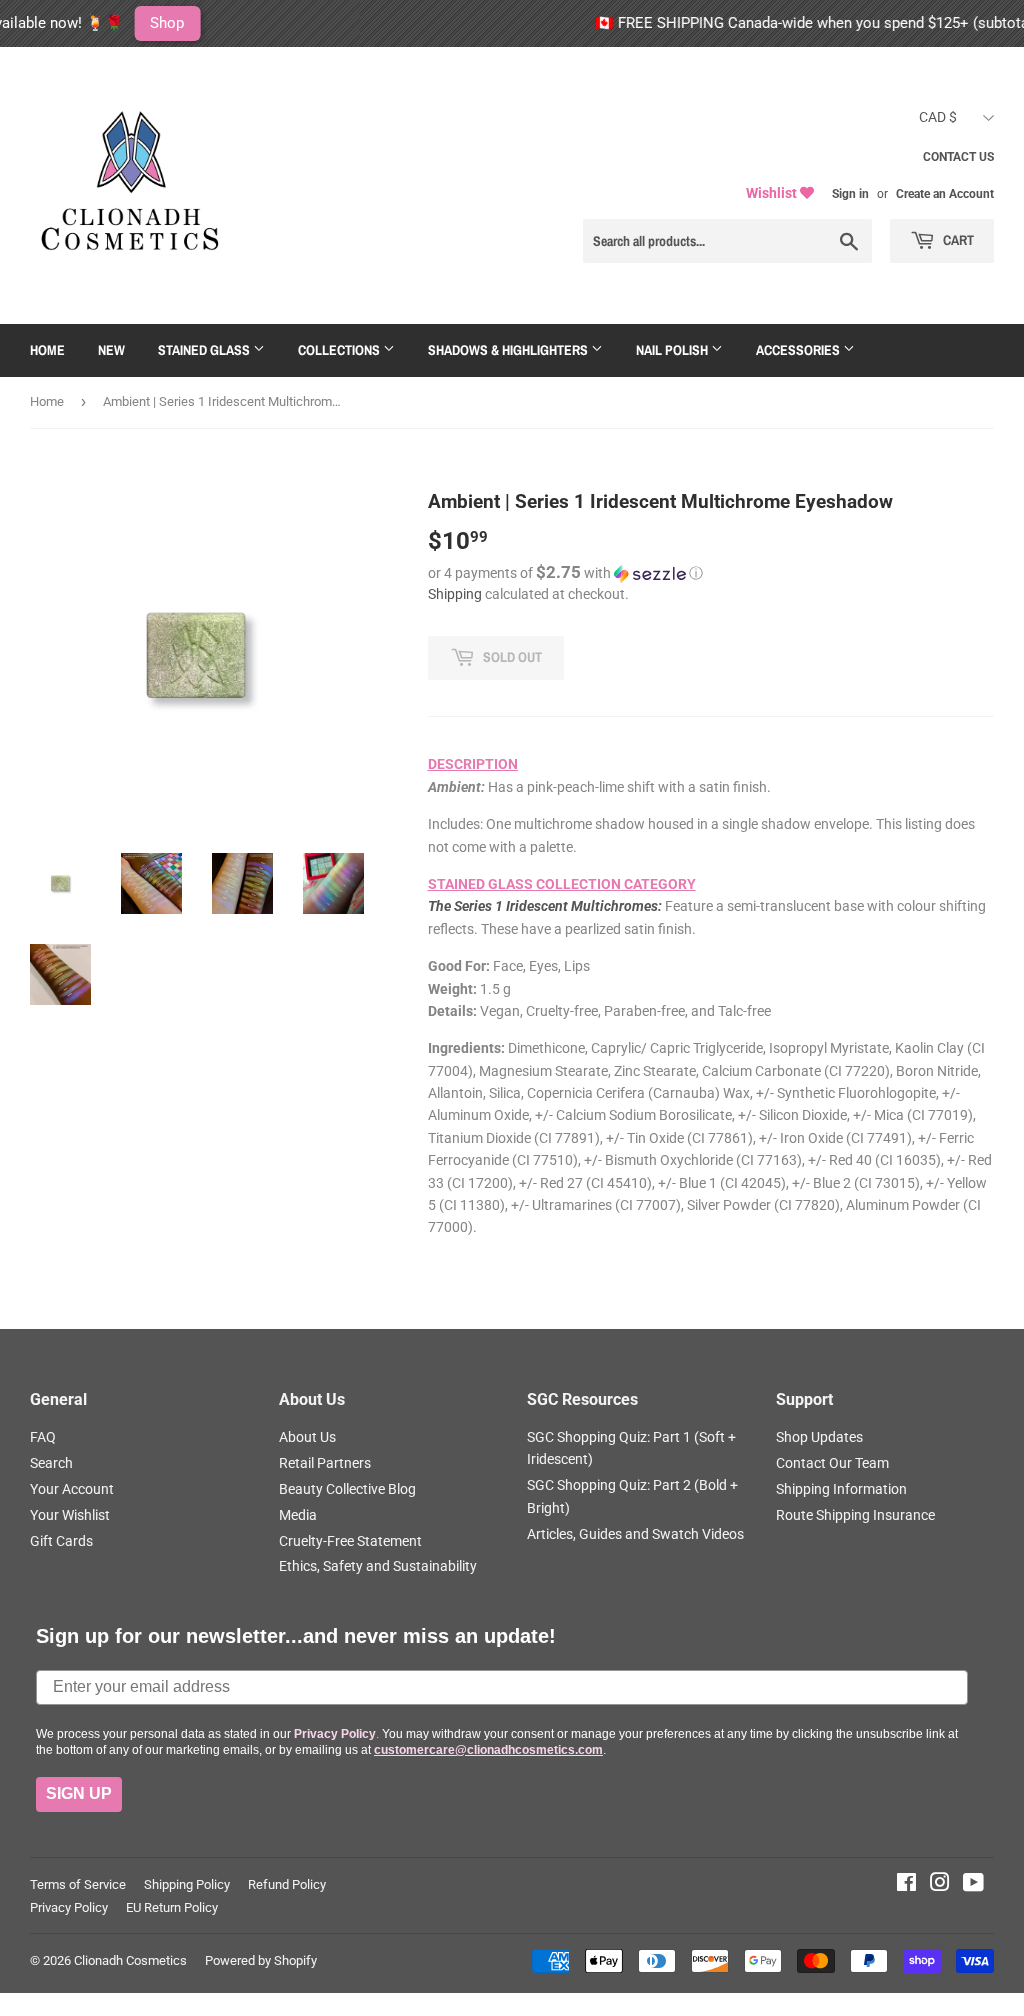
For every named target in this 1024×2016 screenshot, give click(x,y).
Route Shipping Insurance (855, 1515)
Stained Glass (205, 350)
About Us (307, 1437)
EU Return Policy (172, 1907)
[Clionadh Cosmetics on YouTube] (973, 1885)
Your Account (72, 1489)
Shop (111, 23)
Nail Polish (673, 350)
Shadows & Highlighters (509, 350)
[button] (711, 573)
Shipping (455, 594)
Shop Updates (819, 1437)
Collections (340, 350)
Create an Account (945, 194)
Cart (957, 240)
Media (298, 1515)
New (111, 350)
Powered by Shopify (261, 1960)
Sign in (850, 194)
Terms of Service (78, 1884)
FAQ (43, 1437)
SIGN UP (79, 1793)
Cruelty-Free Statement (350, 1541)
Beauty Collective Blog (347, 1489)
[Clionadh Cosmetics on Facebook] (906, 1885)
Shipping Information (841, 1489)
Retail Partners (325, 1463)
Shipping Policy (187, 1884)
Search (51, 1463)
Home (47, 350)
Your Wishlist (70, 1515)
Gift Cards (61, 1541)
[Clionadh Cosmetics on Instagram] (940, 1885)
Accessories (799, 350)
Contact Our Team (832, 1463)
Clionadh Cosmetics (130, 1960)
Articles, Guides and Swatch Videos (635, 1534)
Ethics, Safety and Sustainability (378, 1566)
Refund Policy (287, 1884)
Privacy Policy (69, 1907)
